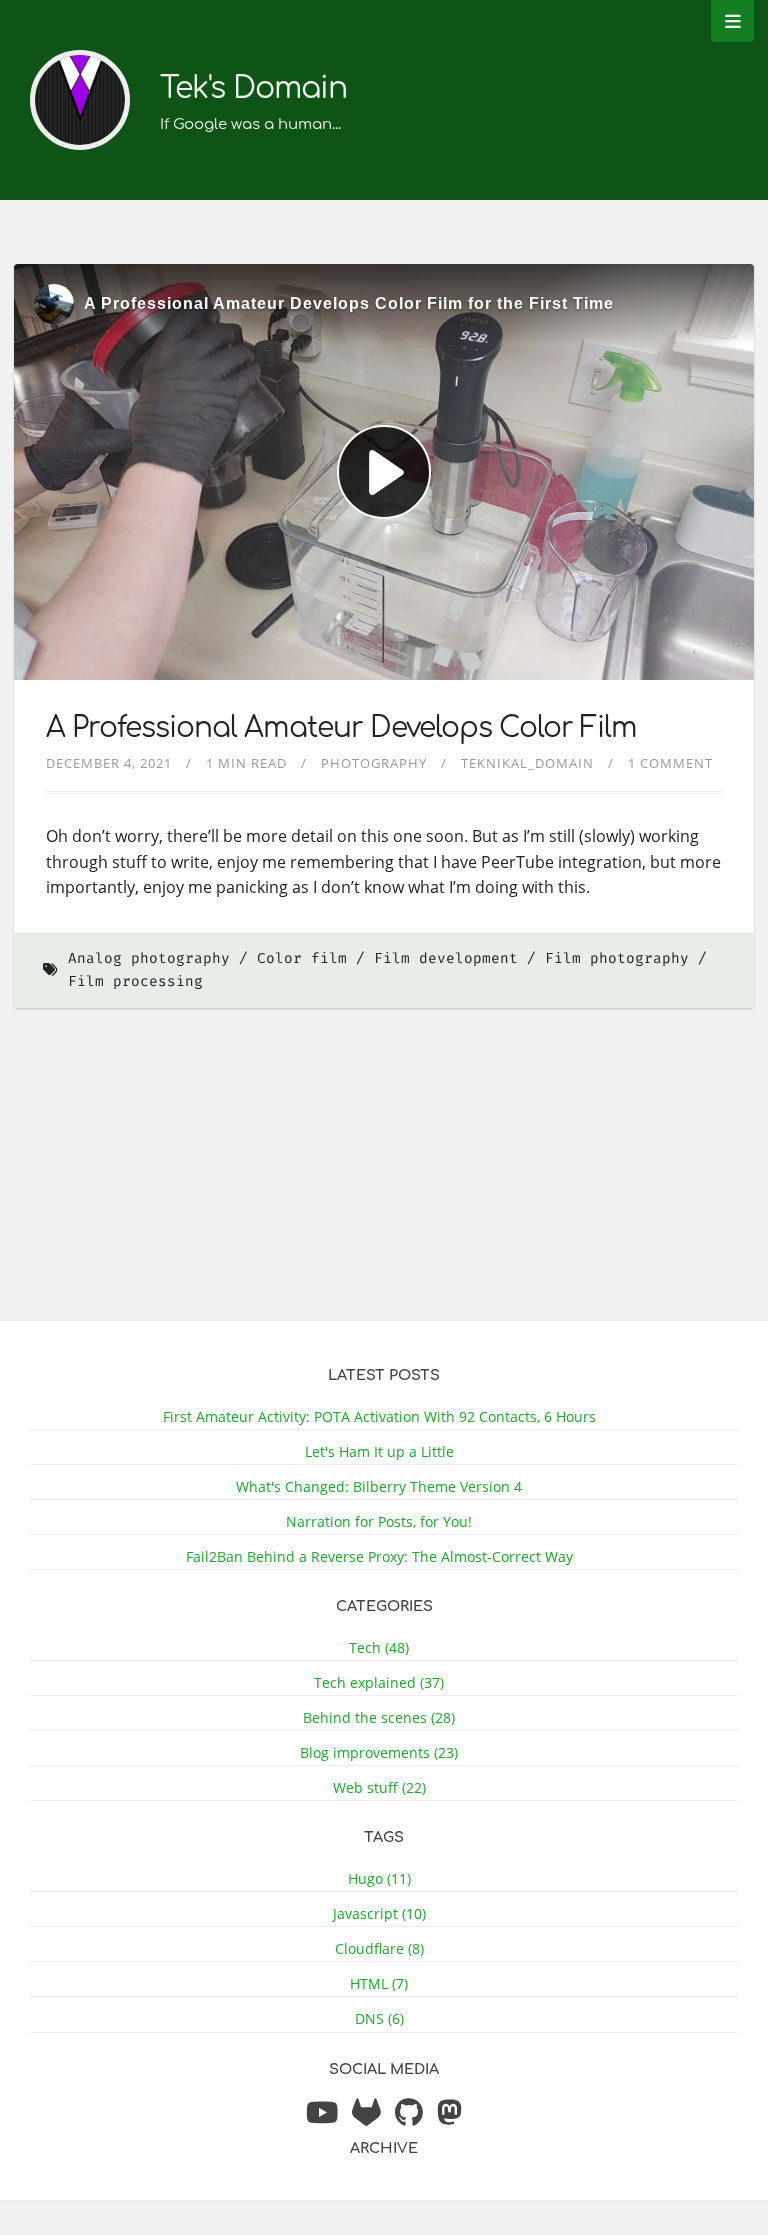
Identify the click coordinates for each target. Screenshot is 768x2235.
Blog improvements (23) (379, 1752)
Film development (446, 958)
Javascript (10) (379, 1913)
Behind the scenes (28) (379, 1717)
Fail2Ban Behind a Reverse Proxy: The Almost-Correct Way (379, 1556)
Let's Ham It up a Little (379, 1451)
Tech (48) (379, 1647)
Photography (374, 763)
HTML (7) (379, 1983)
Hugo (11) (379, 1878)
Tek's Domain (253, 88)
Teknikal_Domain (527, 763)
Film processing (135, 981)
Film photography (617, 958)
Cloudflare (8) (379, 1948)
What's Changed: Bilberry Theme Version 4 (379, 1486)
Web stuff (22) (379, 1787)
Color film (302, 958)
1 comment (670, 763)
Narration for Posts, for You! (379, 1521)
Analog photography (149, 958)
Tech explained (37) (379, 1682)
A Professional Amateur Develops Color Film (341, 728)
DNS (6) (379, 2018)
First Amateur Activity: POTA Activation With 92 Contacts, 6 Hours (379, 1416)
